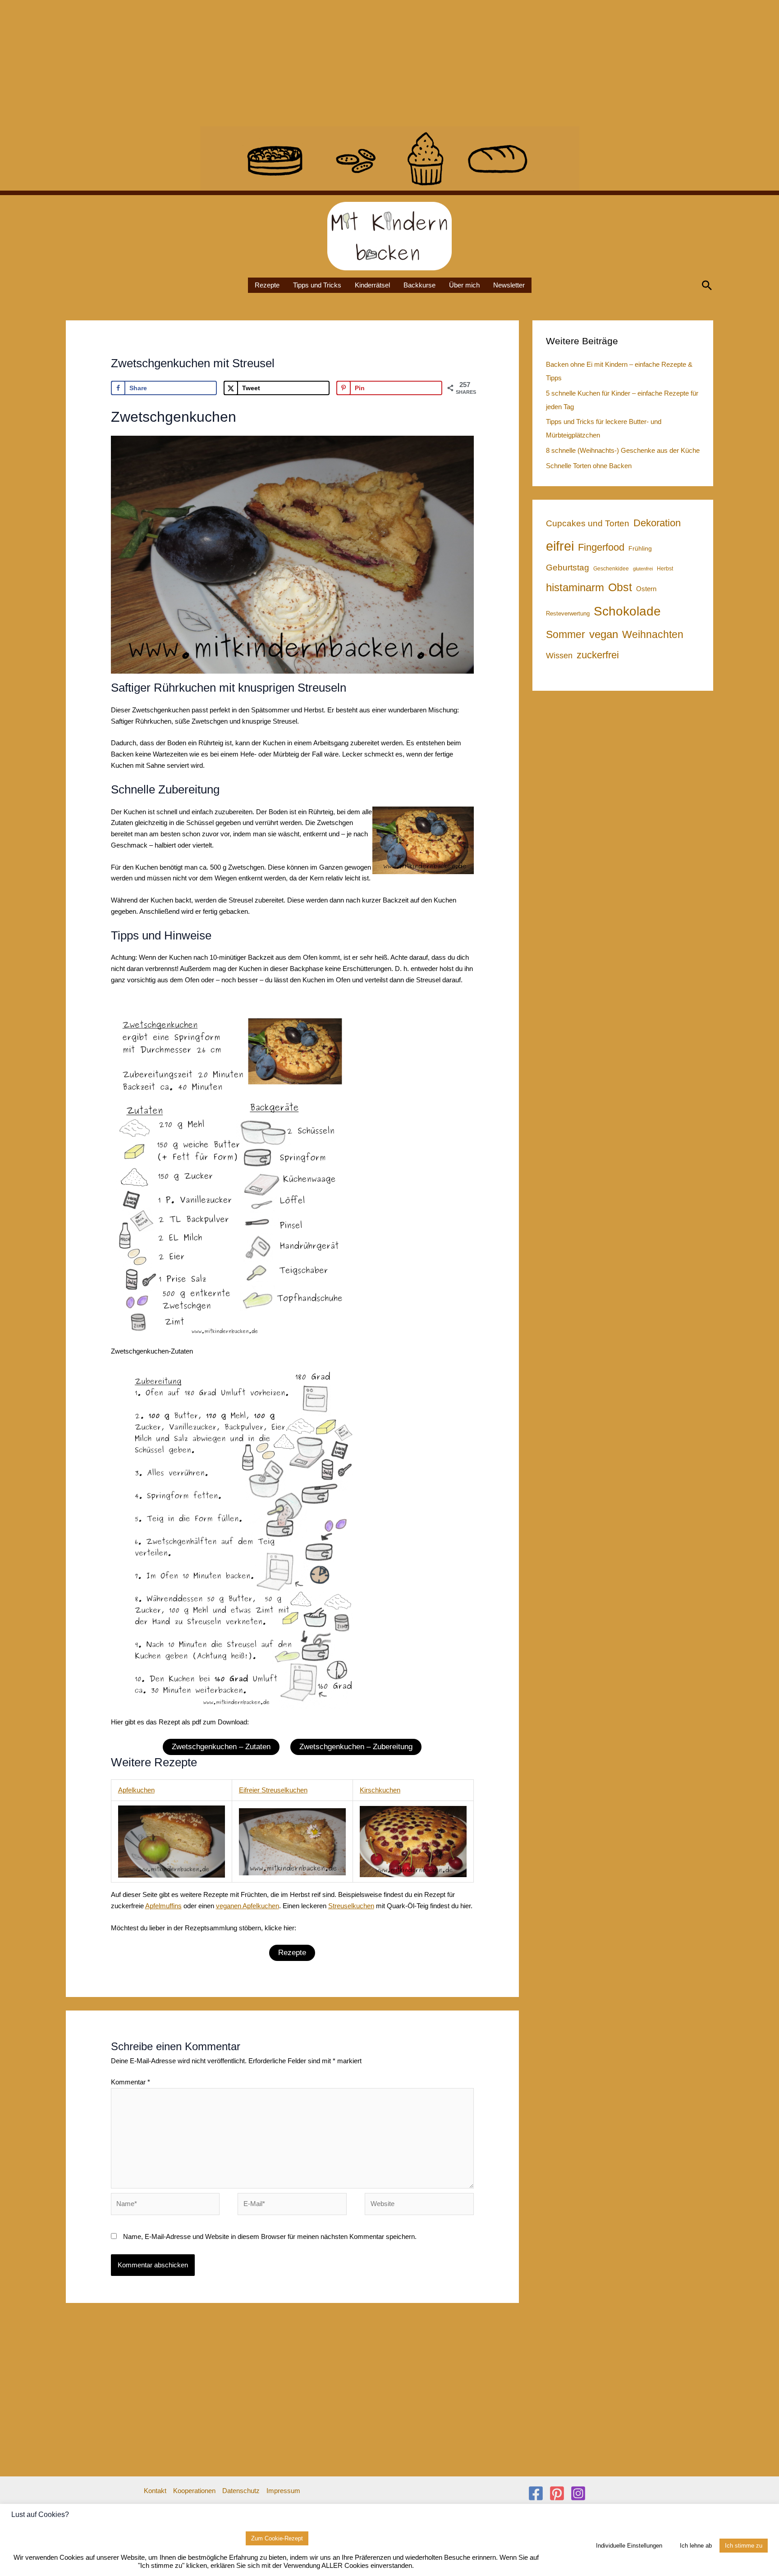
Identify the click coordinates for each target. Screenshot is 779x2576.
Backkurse (419, 285)
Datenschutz (241, 2491)
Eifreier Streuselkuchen (273, 1790)
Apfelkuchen (136, 1790)
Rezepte (267, 285)
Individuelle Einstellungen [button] (629, 2546)
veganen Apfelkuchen (247, 1906)
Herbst (665, 569)
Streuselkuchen (351, 1906)
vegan (604, 634)
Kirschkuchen (380, 1790)
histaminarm (575, 587)
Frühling (640, 548)
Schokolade (627, 611)
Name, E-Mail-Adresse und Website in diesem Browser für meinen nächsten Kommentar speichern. (270, 2236)
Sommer (566, 634)
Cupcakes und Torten (588, 523)
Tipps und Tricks (317, 285)
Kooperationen (194, 2491)
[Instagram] (578, 2493)
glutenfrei (643, 569)
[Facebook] (536, 2493)
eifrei (560, 546)
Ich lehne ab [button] (696, 2546)
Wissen (559, 656)
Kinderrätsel (372, 285)
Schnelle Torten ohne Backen (589, 466)
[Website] (419, 2205)
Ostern (646, 589)
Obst (620, 587)
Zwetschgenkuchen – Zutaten (221, 1747)
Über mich (464, 285)
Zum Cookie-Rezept (277, 2538)
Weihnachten (653, 634)
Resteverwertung (568, 613)
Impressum (283, 2491)
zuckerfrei (598, 655)
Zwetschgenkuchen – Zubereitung (356, 1747)
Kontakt (155, 2491)
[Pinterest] (557, 2493)
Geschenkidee (611, 569)
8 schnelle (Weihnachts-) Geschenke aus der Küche (623, 450)
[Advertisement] (270, 63)
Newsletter (509, 285)
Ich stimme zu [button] (744, 2546)
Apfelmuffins (163, 1906)
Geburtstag (568, 568)
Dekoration (657, 523)
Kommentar (131, 2082)
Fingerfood (601, 547)
